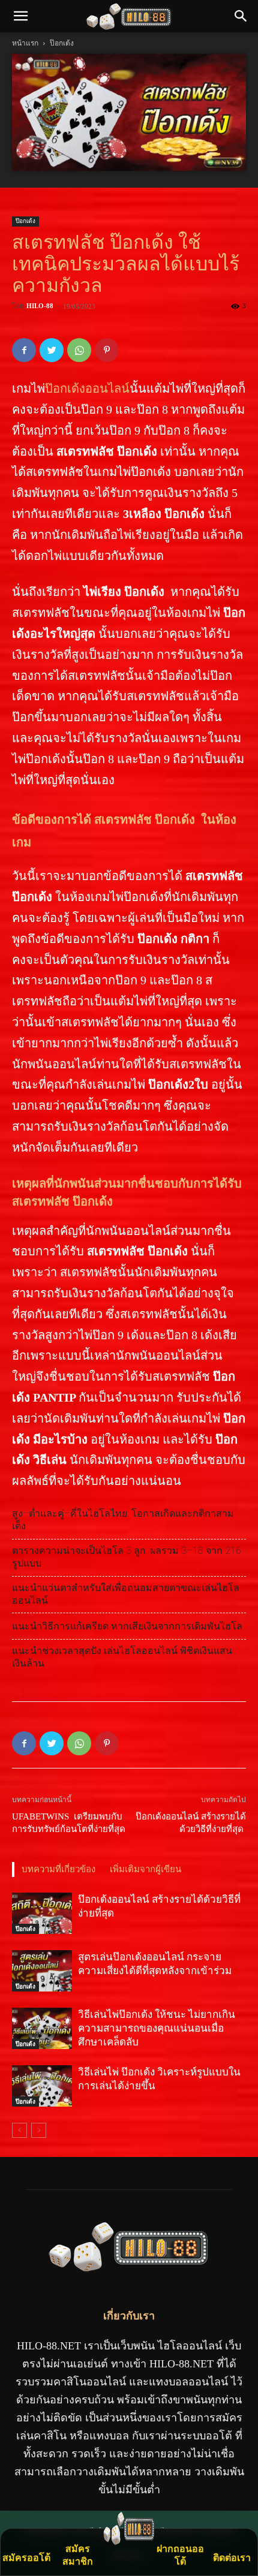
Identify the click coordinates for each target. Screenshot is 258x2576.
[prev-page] (19, 2130)
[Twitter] (52, 350)
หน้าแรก (25, 43)
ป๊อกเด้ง (62, 43)
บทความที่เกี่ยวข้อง (58, 1869)
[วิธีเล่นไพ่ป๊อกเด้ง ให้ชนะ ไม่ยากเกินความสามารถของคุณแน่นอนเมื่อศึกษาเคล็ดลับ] (42, 2028)
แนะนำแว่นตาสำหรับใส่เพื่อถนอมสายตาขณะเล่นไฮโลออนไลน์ (126, 1594)
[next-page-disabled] (39, 2130)
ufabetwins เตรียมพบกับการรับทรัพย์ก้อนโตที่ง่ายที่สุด (69, 1823)
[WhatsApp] (79, 350)
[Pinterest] (107, 350)
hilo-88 (40, 306)
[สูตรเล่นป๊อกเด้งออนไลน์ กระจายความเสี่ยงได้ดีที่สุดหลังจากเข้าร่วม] (42, 1971)
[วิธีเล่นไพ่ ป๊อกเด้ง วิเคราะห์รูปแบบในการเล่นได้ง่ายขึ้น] (42, 2086)
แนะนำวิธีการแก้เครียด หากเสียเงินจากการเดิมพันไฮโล (127, 1626)
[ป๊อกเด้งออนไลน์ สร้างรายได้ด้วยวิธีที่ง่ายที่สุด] (42, 1913)
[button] (241, 16)
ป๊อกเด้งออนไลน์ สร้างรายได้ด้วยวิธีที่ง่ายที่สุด (191, 1823)
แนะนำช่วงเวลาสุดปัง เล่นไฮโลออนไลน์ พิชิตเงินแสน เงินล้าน (122, 1657)
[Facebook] (24, 350)
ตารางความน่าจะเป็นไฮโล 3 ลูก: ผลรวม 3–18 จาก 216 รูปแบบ (127, 1557)
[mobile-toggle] (20, 16)
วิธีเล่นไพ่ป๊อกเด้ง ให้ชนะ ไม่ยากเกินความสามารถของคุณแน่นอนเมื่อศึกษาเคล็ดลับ (157, 2028)
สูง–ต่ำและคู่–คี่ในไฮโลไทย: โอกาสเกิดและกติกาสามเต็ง (123, 1520)
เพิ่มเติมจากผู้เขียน (145, 1869)
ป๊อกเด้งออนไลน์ (87, 388)
